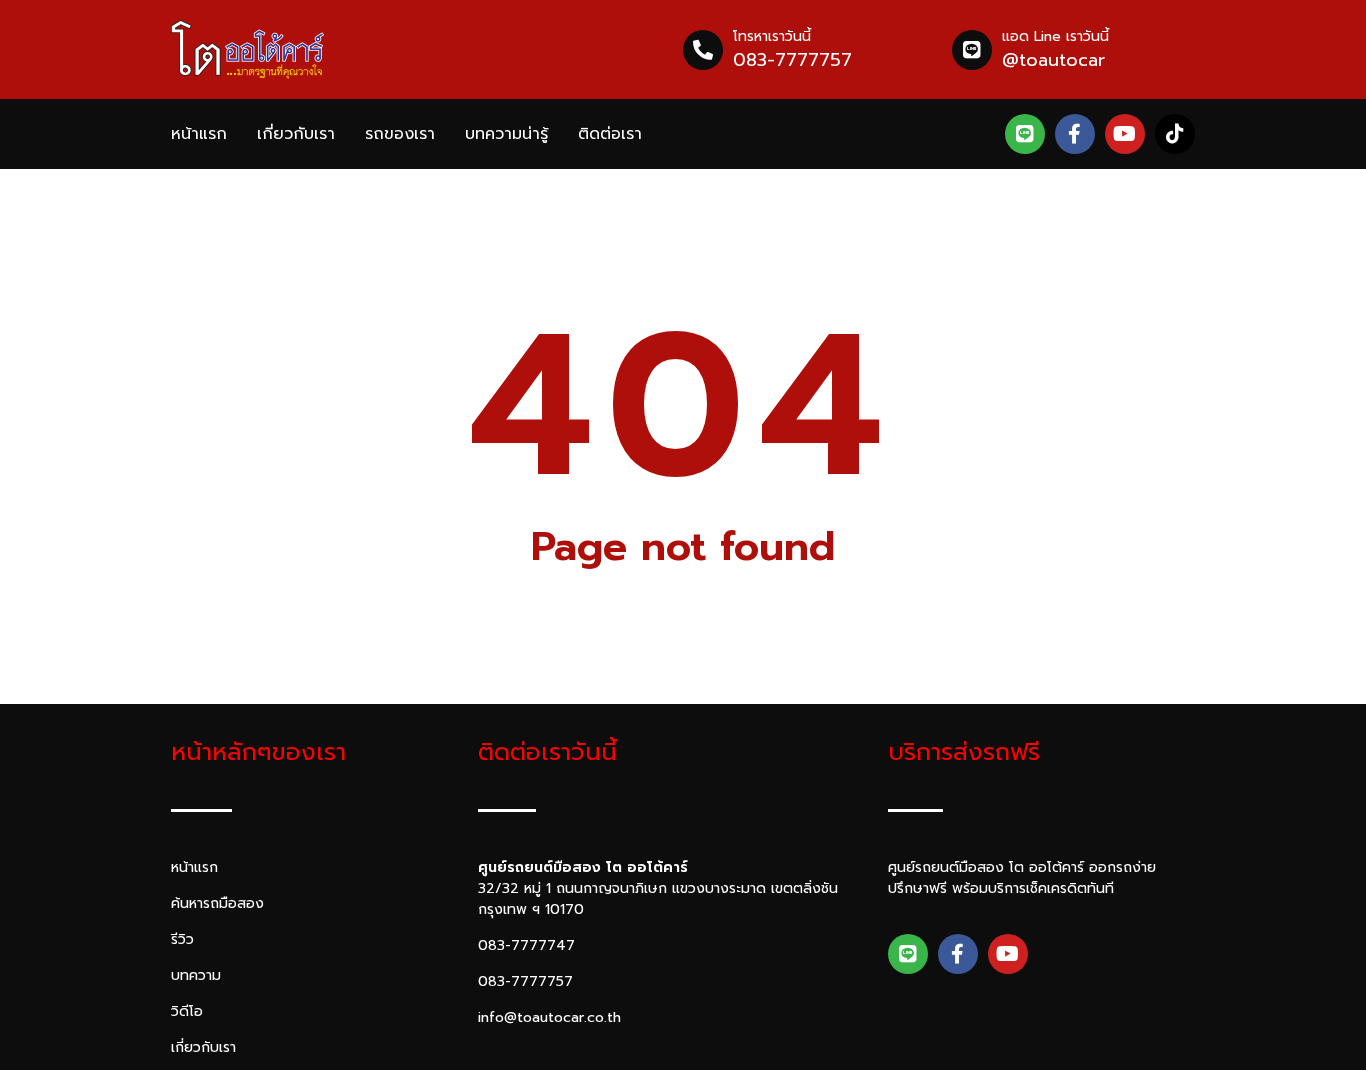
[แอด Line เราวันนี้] (972, 50)
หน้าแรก (199, 134)
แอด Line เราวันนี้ (1055, 36)
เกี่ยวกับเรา (296, 134)
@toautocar (1053, 60)
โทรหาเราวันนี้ (772, 36)
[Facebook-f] (1075, 134)
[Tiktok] (1175, 134)
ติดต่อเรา (610, 134)
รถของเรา (400, 134)
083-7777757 (792, 60)
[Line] (1025, 134)
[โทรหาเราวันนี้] (703, 50)
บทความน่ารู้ (506, 134)
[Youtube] (1125, 134)
